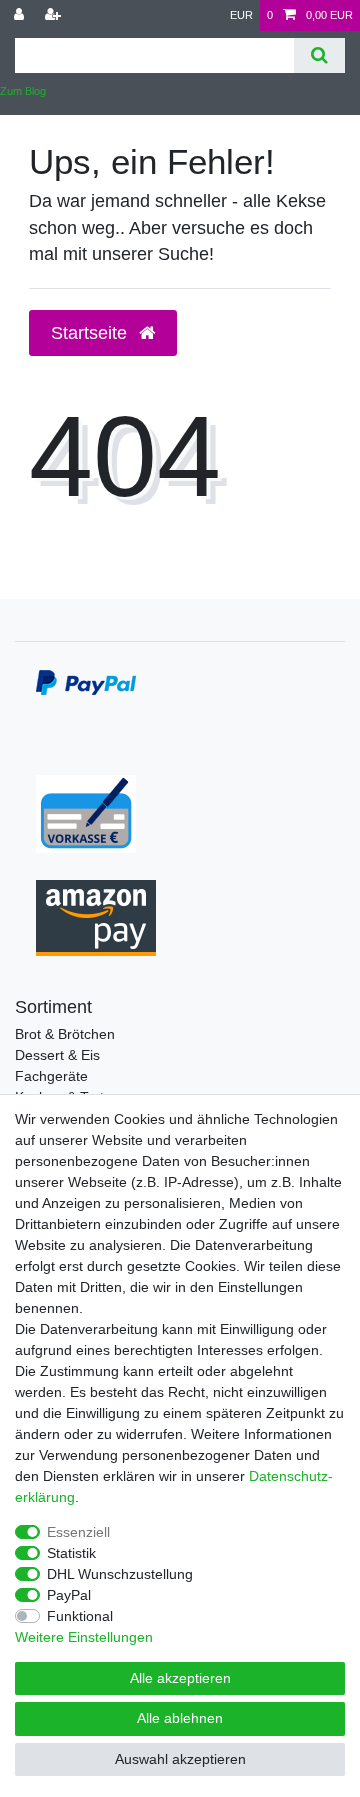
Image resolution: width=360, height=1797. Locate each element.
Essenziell (78, 1532)
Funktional (80, 1616)
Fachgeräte (51, 1076)
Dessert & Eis (57, 1055)
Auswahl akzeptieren (180, 1759)
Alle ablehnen (180, 1718)
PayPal (69, 1595)
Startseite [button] (91, 333)
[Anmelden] (21, 15)
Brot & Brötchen (65, 1034)
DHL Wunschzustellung (120, 1574)
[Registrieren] (55, 15)
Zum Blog (23, 91)
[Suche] (319, 55)
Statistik (71, 1553)
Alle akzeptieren (180, 1678)
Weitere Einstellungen (84, 1637)
